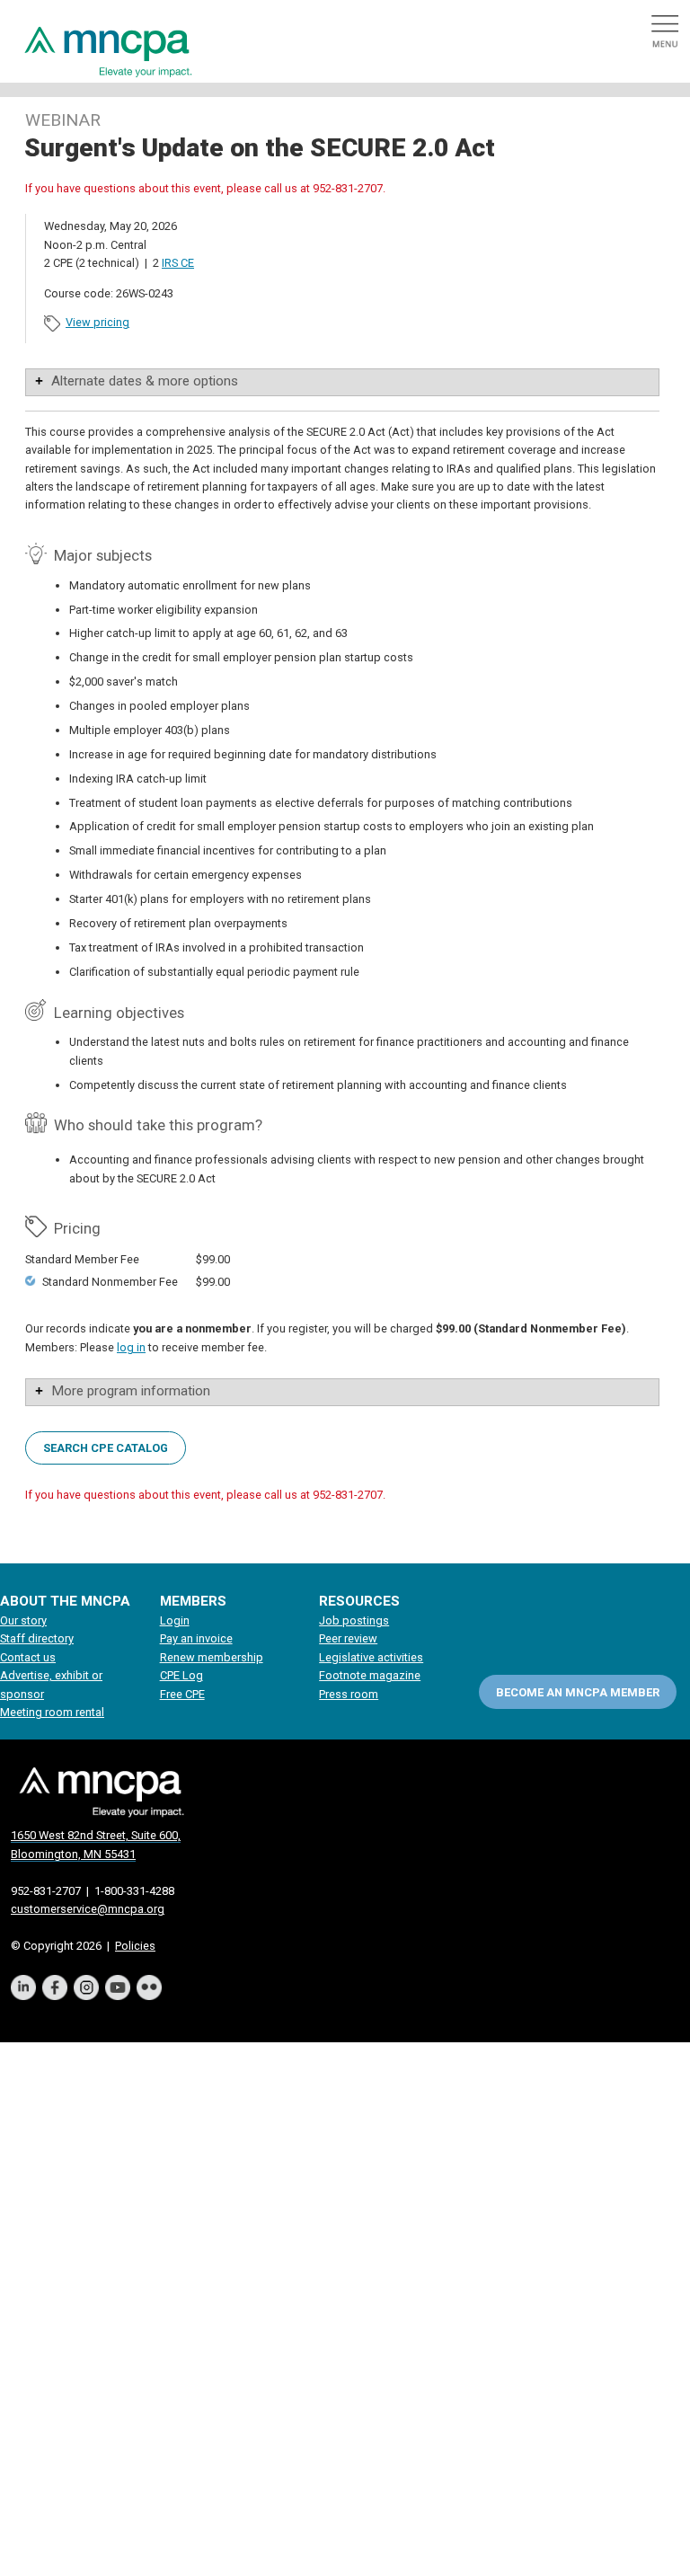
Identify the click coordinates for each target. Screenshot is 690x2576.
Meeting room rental (52, 1712)
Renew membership (212, 1657)
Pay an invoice (196, 1638)
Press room (349, 1694)
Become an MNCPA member (578, 1692)
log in (131, 1347)
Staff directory (37, 1638)
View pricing (97, 322)
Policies (135, 1946)
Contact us (28, 1657)
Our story (23, 1620)
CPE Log (181, 1675)
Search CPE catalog (106, 1447)
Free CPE (182, 1694)
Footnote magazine (370, 1675)
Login (175, 1620)
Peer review (348, 1638)
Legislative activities (371, 1657)
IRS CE (178, 263)
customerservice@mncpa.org (88, 1909)
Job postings (354, 1620)
